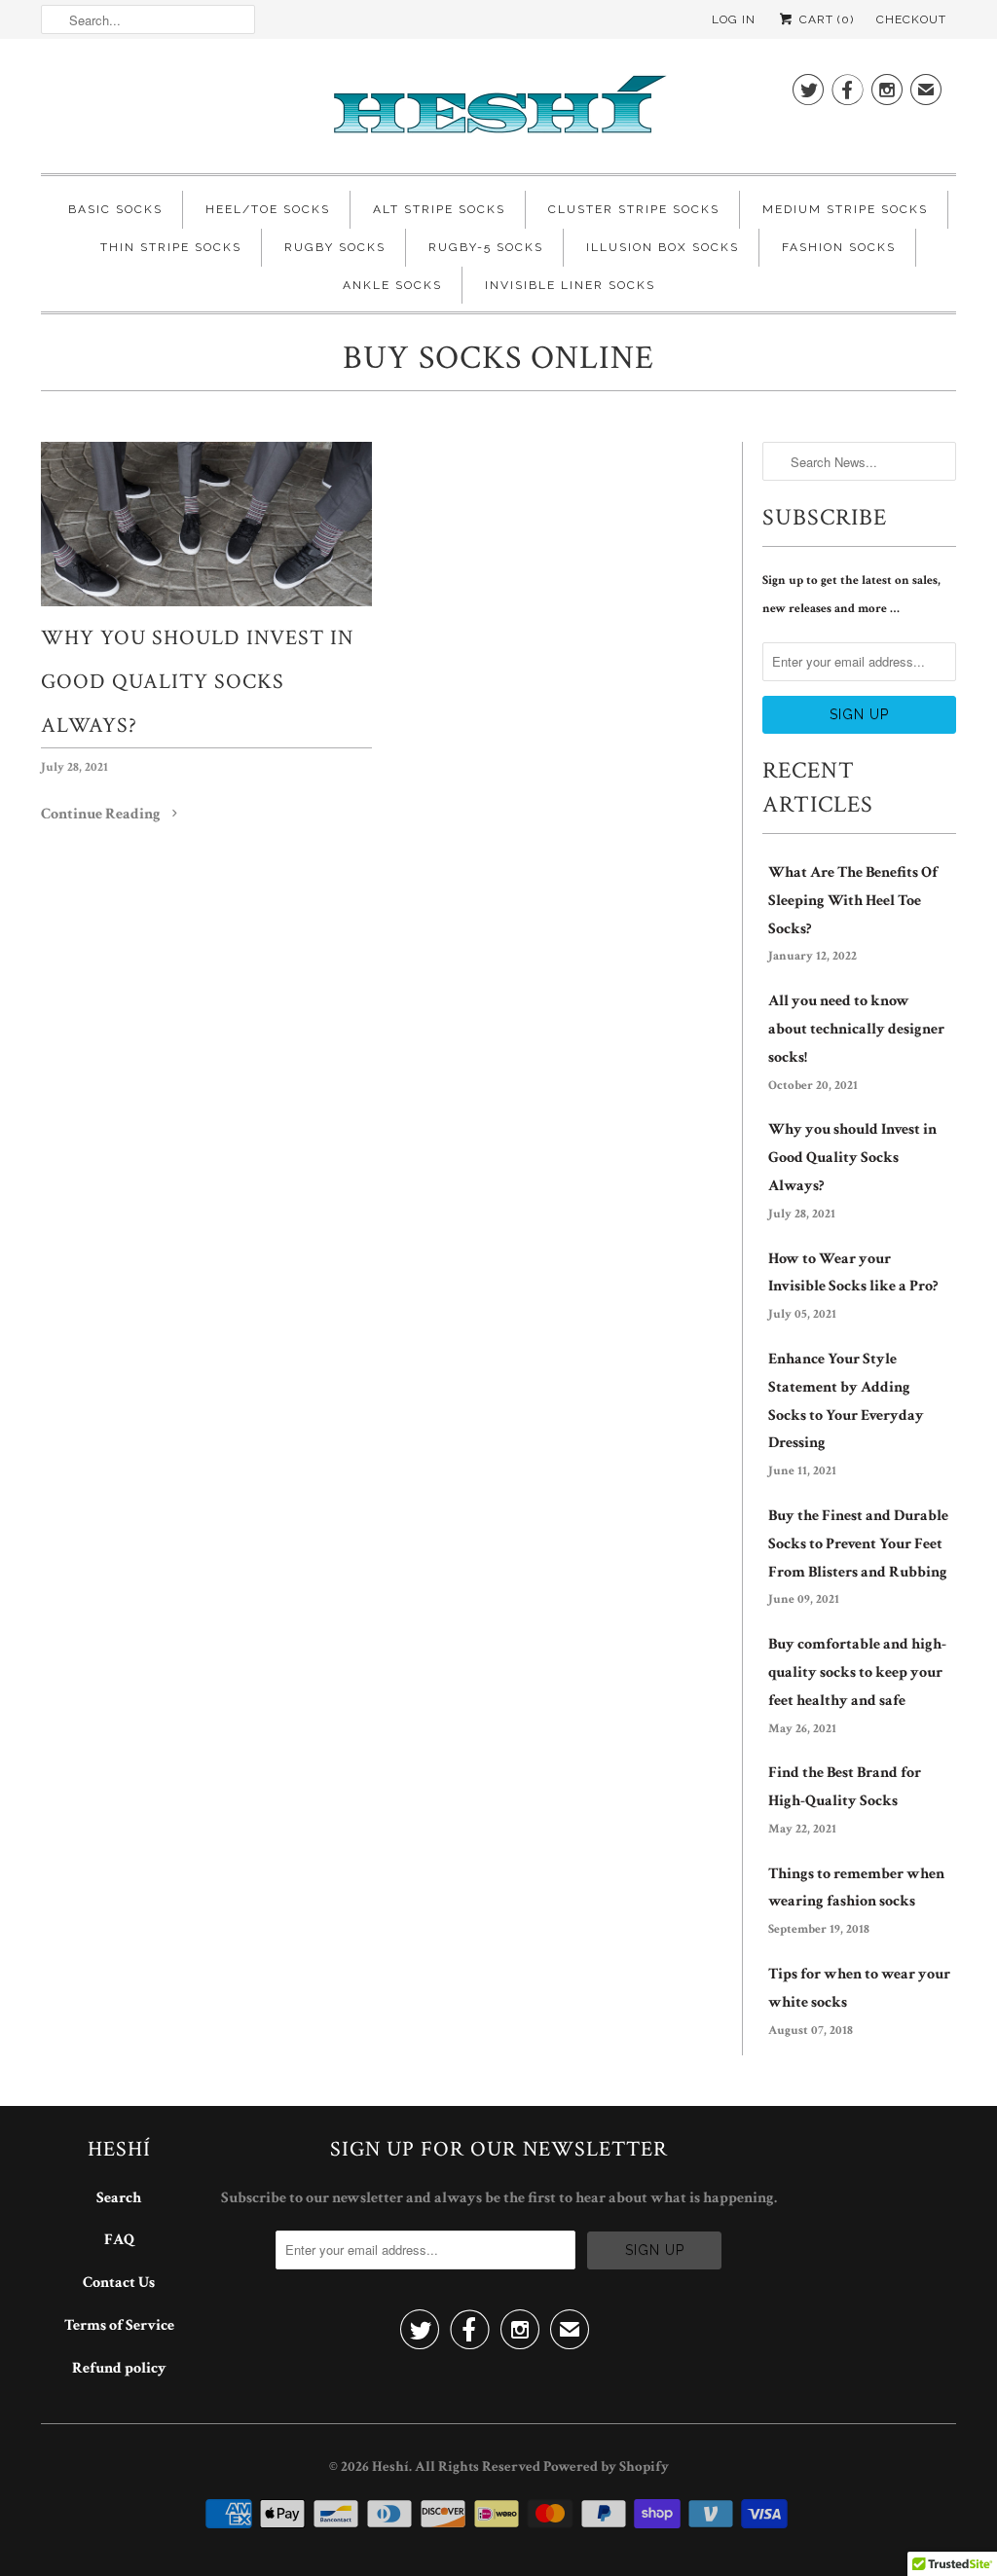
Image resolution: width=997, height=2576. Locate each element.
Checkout (911, 19)
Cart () (825, 19)
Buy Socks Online (498, 358)
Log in (734, 19)
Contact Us (119, 2283)
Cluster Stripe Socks (634, 209)
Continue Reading (102, 814)
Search (119, 2198)
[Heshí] (498, 111)
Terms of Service (119, 2325)
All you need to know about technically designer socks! (856, 1029)
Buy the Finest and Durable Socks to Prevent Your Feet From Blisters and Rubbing (858, 1544)
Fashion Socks (839, 247)
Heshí (390, 2467)
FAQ (119, 2240)
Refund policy (119, 2368)
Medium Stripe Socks (845, 209)
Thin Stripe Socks (171, 247)
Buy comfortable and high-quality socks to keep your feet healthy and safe (857, 1672)
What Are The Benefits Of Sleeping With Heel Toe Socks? (853, 901)
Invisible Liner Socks (570, 285)
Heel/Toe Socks (268, 209)
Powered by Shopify (606, 2467)
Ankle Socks (392, 285)
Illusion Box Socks (663, 247)
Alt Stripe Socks (439, 209)
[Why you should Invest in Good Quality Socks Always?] (206, 524)
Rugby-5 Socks (486, 247)
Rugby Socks (335, 247)
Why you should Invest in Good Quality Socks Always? (197, 682)
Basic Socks (115, 209)
